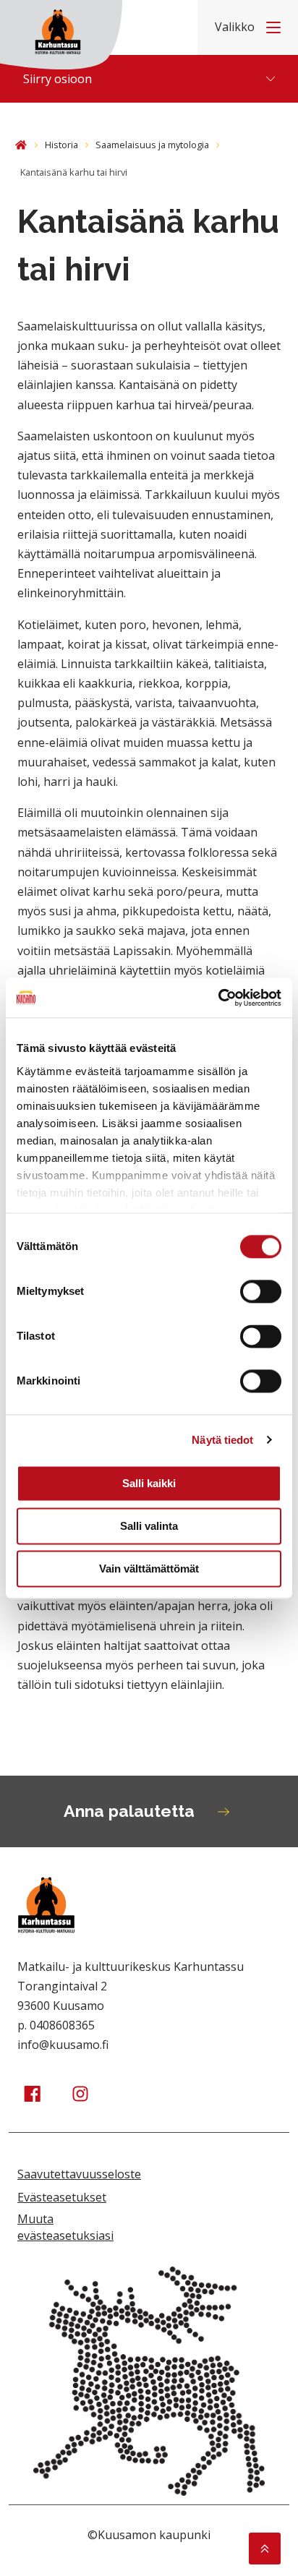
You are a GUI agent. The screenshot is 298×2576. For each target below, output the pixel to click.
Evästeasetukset (62, 2197)
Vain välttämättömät (149, 1569)
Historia (61, 145)
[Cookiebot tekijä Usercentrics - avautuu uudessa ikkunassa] (218, 998)
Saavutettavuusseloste (79, 2174)
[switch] (261, 1291)
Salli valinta (149, 1526)
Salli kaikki (149, 1483)
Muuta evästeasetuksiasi (65, 2227)
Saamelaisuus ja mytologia (152, 145)
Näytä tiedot (222, 1440)
